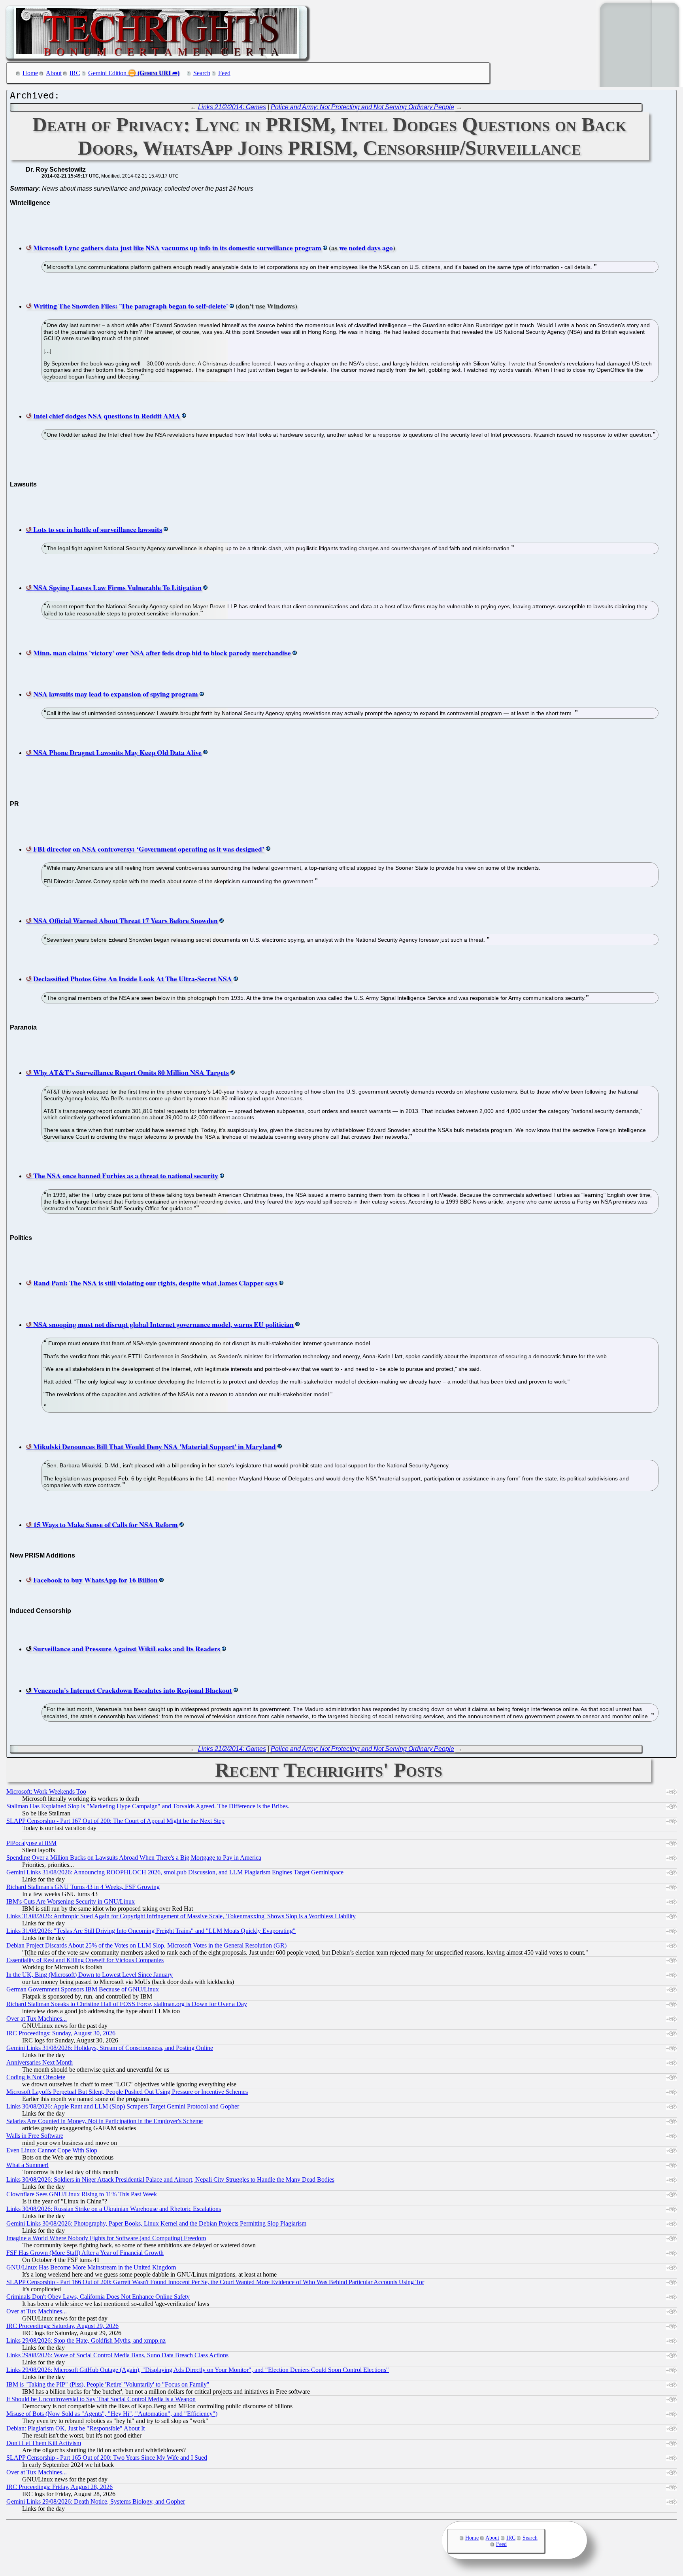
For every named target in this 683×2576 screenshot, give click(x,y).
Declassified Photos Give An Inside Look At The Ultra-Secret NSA (133, 979)
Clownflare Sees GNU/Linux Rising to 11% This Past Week (82, 2194)
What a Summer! (27, 2165)
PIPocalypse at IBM (31, 1843)
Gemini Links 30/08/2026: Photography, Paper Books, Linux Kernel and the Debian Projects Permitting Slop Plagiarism (156, 2223)
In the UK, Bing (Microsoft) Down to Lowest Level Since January (90, 1975)
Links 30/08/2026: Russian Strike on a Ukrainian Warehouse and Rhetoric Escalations (114, 2209)
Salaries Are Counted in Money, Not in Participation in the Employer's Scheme (105, 2121)
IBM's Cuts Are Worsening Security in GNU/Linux (71, 1901)
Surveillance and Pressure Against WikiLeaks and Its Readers (127, 1649)
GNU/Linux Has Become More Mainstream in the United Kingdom (91, 2267)
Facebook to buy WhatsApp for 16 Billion (95, 1580)
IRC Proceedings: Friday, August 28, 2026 (59, 2487)
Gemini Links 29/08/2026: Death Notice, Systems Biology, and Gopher (96, 2501)
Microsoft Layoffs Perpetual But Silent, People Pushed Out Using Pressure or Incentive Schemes (127, 2092)
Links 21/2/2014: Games (232, 107)
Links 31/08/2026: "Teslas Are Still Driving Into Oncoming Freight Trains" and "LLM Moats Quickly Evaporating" (151, 1931)
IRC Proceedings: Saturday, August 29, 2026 (62, 2326)
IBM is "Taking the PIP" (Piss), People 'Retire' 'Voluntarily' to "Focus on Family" (108, 2384)
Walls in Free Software (35, 2136)
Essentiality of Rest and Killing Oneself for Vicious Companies (85, 1960)
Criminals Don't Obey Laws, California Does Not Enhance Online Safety (98, 2297)
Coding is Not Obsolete (36, 2077)
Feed (224, 73)
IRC (75, 73)
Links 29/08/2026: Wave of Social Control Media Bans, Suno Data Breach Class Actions (117, 2355)
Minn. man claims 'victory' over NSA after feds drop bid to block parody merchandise (162, 653)
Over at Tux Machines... (37, 2019)
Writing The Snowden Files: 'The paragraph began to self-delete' (131, 306)
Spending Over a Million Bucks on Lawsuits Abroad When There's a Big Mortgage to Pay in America (134, 1858)
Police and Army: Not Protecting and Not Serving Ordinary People (362, 107)
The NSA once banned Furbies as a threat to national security (126, 1175)
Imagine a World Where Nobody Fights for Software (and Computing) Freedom (106, 2238)
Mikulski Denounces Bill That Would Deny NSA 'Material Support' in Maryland (155, 1446)
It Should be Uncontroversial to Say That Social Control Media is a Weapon (101, 2399)
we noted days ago (366, 248)
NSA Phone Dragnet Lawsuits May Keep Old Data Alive (117, 752)
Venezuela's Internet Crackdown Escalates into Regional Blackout (133, 1690)
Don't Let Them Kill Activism (44, 2443)
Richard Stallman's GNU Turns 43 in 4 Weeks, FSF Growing (83, 1887)
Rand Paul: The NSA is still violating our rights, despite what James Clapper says (155, 1283)
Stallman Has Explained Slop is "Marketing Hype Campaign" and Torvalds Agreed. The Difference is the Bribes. (148, 1806)
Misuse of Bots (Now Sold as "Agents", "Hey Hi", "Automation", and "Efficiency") (112, 2414)
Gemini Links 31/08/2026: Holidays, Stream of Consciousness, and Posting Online (110, 2048)
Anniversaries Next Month (40, 2062)
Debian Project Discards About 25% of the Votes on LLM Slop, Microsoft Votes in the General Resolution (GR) (146, 1945)
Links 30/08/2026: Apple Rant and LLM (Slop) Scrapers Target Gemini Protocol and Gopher (123, 2106)
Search (202, 73)
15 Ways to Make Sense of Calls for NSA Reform (106, 1524)
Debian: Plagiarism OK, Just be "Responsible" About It (75, 2428)
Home (30, 73)
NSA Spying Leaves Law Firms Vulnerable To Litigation (117, 587)
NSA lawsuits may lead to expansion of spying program (116, 694)
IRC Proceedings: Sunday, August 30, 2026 (61, 2033)
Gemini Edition (107, 73)
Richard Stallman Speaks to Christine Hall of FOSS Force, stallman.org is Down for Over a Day (127, 2004)
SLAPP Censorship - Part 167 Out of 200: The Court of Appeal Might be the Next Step (115, 1821)
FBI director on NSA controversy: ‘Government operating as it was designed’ (149, 849)
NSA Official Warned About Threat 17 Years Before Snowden (125, 920)
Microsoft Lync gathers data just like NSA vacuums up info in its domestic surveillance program (177, 248)
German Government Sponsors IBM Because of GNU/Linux (83, 1989)
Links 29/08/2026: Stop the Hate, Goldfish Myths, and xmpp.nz (86, 2340)
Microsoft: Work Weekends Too (46, 1791)
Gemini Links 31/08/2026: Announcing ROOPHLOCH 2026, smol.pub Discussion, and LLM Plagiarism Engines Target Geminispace (175, 1872)
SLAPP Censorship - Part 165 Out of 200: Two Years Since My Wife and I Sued (107, 2458)
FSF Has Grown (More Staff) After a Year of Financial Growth (85, 2253)
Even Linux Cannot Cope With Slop (52, 2150)
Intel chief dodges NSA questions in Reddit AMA (107, 416)
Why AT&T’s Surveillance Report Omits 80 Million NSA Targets (131, 1072)
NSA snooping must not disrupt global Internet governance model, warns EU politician (163, 1324)
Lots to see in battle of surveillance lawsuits (98, 529)
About (54, 73)
